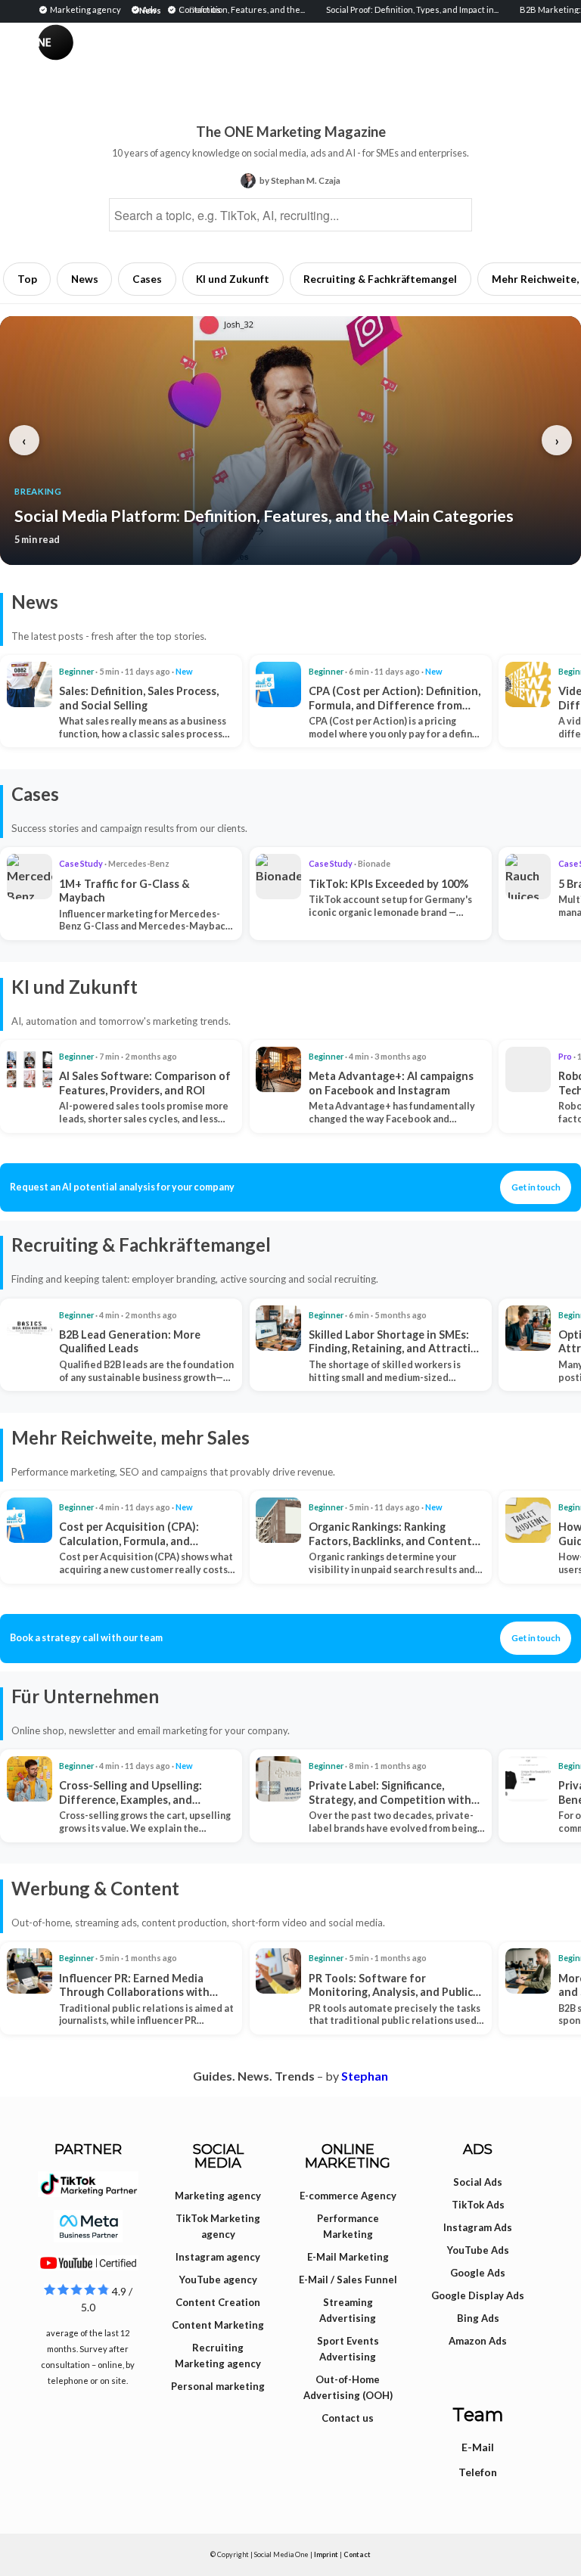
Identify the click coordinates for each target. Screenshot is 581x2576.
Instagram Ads (478, 2227)
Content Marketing (218, 2325)
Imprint (326, 2554)
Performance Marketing (348, 2226)
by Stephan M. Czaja (300, 180)
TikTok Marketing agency (218, 2226)
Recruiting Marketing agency (218, 2356)
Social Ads (478, 2182)
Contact (357, 2554)
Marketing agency (218, 2196)
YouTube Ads (478, 2250)
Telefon (478, 2472)
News (85, 279)
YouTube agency (218, 2280)
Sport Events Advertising (348, 2349)
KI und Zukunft (233, 279)
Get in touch (536, 1187)
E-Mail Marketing (348, 2257)
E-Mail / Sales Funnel (348, 2280)
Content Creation (218, 2302)
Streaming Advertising (348, 2310)
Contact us (348, 2418)
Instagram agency (218, 2257)
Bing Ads (478, 2318)
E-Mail (478, 2447)
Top (27, 279)
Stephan (365, 2076)
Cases (147, 279)
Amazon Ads (478, 2341)
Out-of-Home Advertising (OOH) (348, 2387)
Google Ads (478, 2273)
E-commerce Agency (348, 2196)
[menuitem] (82, 9)
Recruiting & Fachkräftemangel (380, 279)
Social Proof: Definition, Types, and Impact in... (389, 9)
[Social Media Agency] (164, 57)
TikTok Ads (478, 2205)
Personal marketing (218, 2386)
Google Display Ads (478, 2295)
